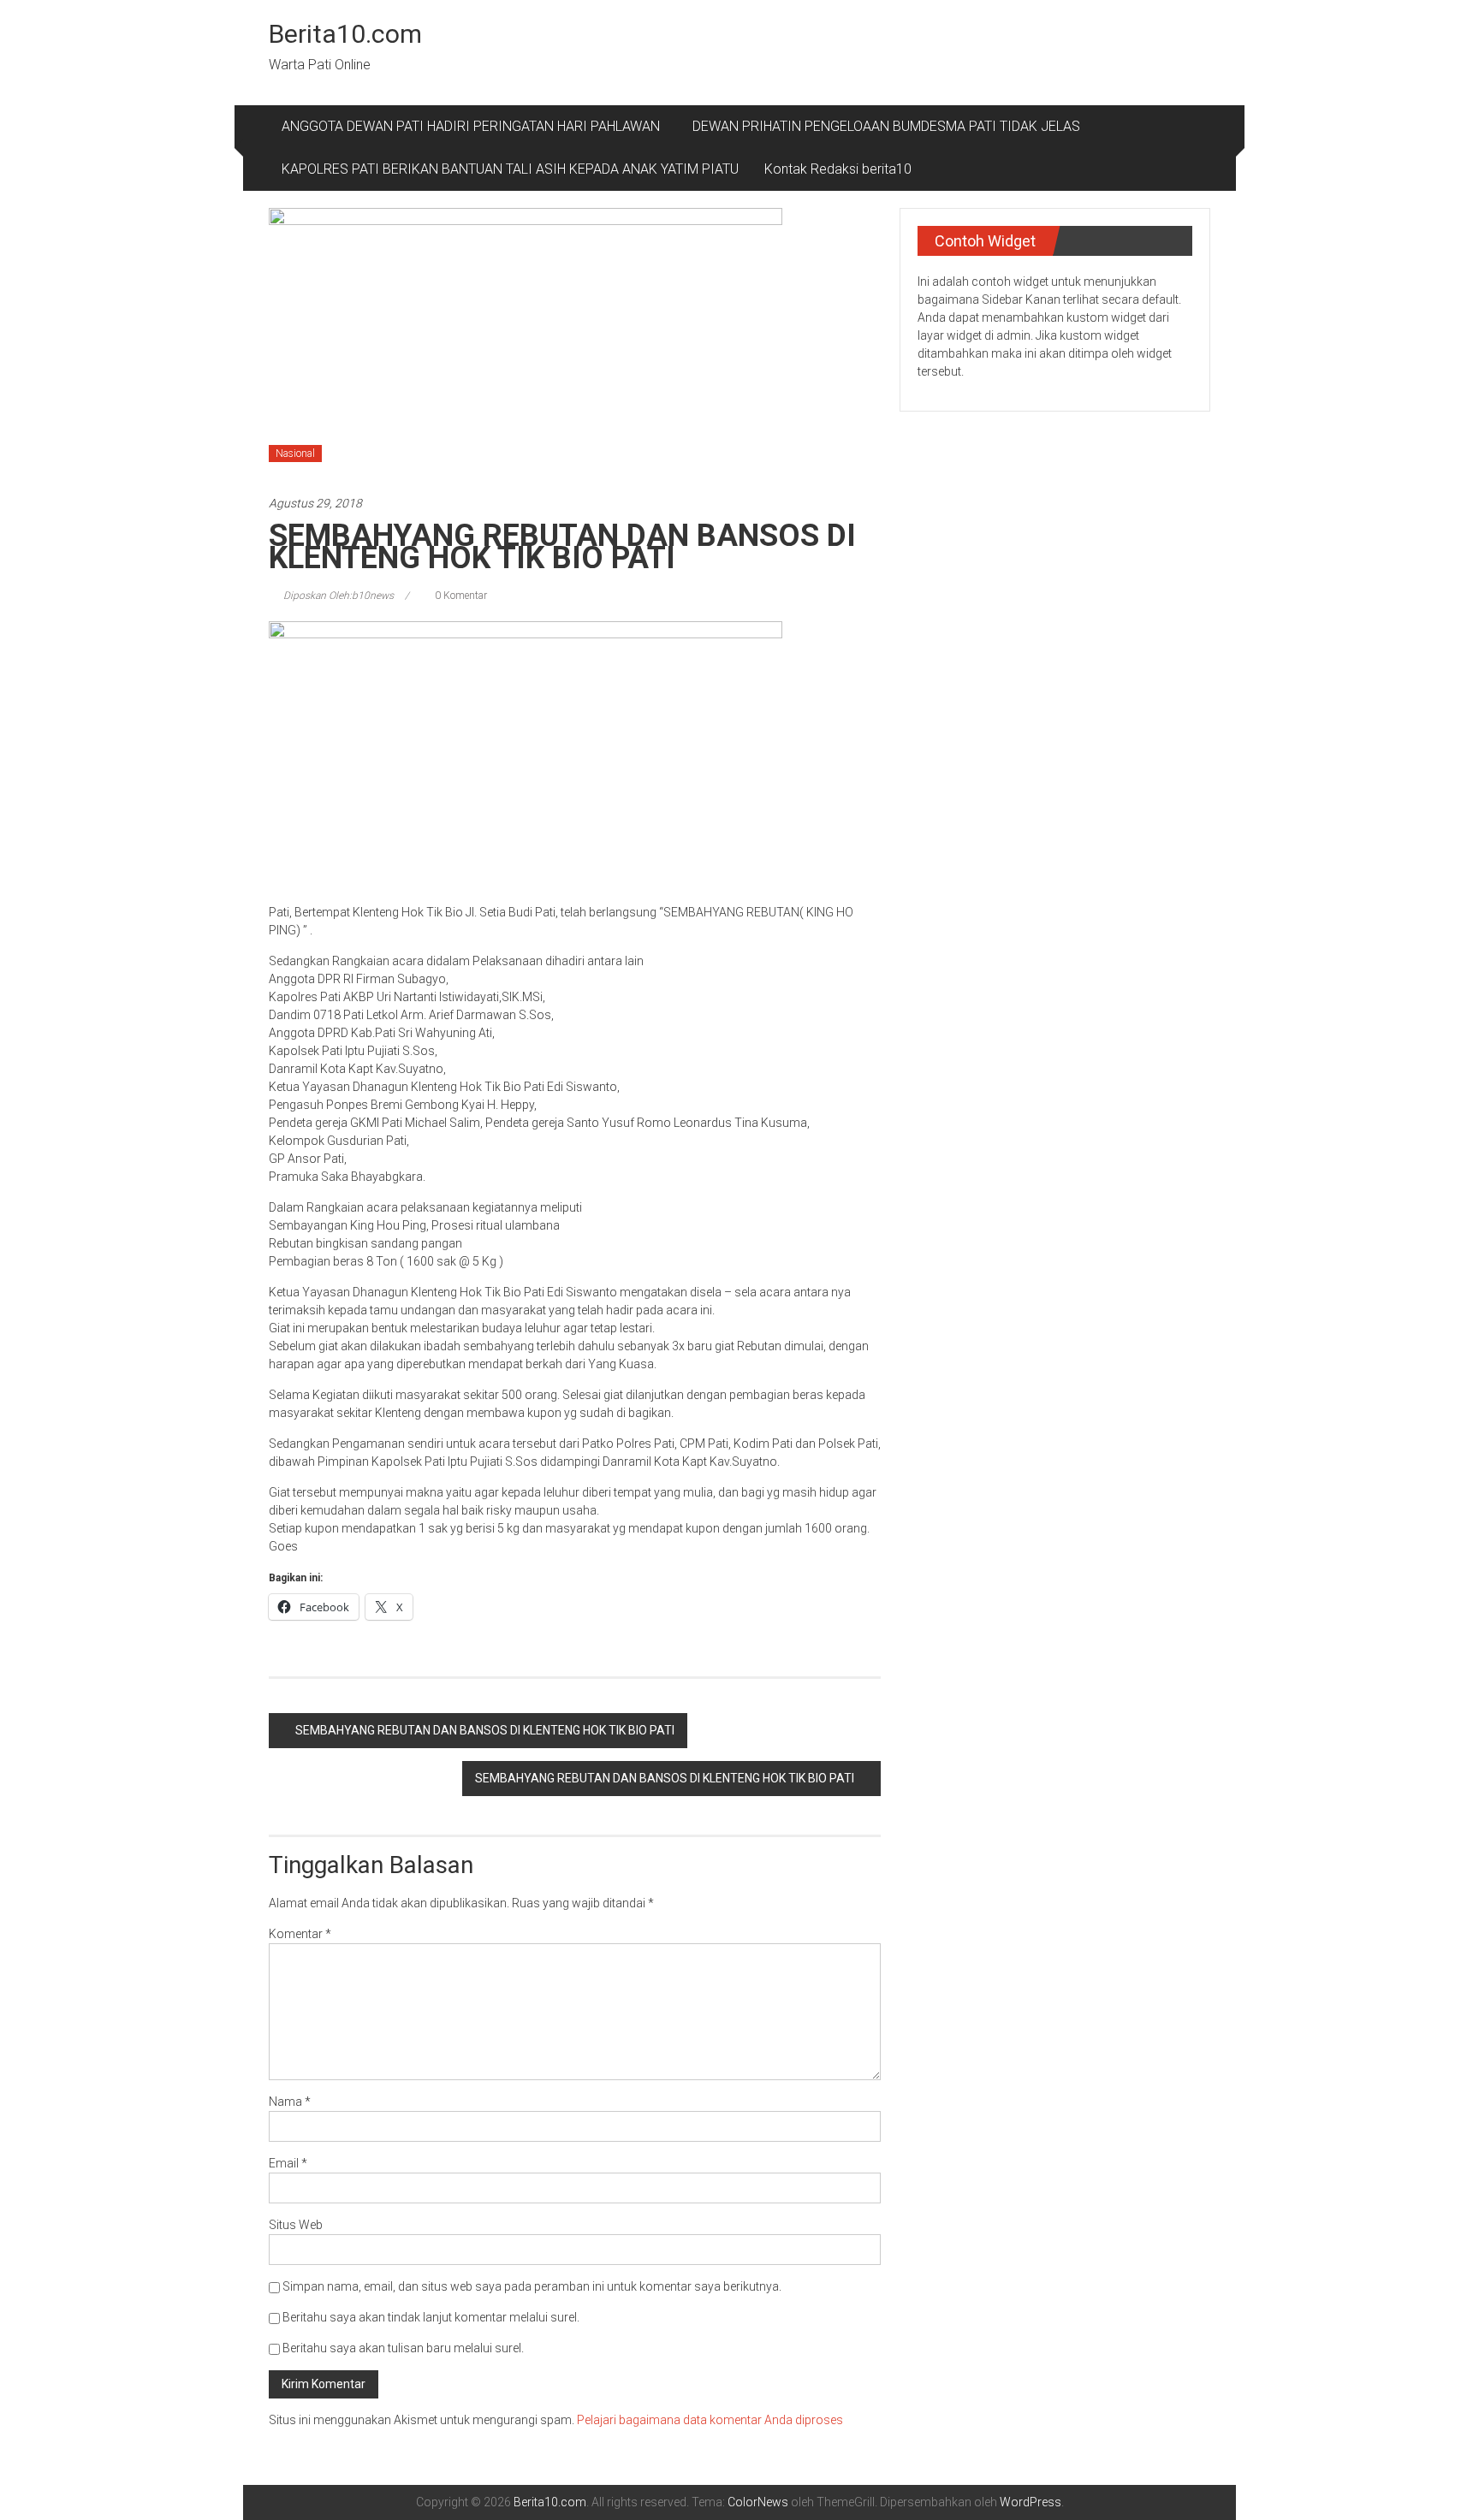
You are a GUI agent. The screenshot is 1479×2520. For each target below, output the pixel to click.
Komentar (300, 1934)
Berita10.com (345, 34)
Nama (290, 2102)
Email (288, 2163)
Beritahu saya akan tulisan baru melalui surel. (403, 2348)
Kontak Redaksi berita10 (838, 169)
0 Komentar (460, 596)
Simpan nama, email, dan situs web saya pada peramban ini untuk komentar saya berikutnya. (532, 2286)
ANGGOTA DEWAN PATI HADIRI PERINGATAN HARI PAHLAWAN (474, 126)
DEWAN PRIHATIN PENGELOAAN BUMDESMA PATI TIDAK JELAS (886, 126)
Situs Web (296, 2225)
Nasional (295, 454)
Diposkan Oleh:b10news (339, 596)
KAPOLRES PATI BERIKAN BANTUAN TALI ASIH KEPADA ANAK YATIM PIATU (510, 169)
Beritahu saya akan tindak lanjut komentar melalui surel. (431, 2317)
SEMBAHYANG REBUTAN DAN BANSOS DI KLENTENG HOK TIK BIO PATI (485, 1730)
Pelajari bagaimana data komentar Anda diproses (710, 2420)
